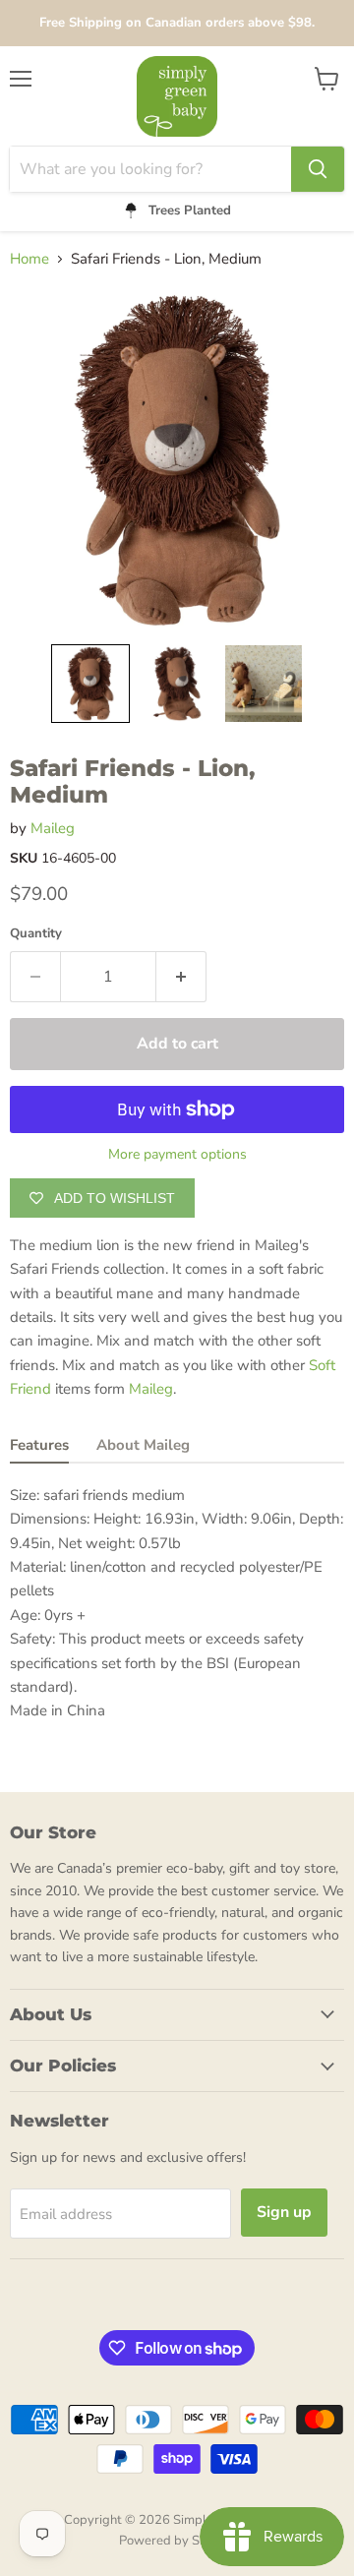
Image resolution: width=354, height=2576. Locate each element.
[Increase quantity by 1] (181, 977)
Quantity (36, 934)
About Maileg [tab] (143, 1445)
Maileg (53, 828)
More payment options (177, 1155)
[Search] (318, 169)
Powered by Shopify (177, 2541)
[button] (90, 684)
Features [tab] (39, 1445)
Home (29, 259)
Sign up (284, 2212)
